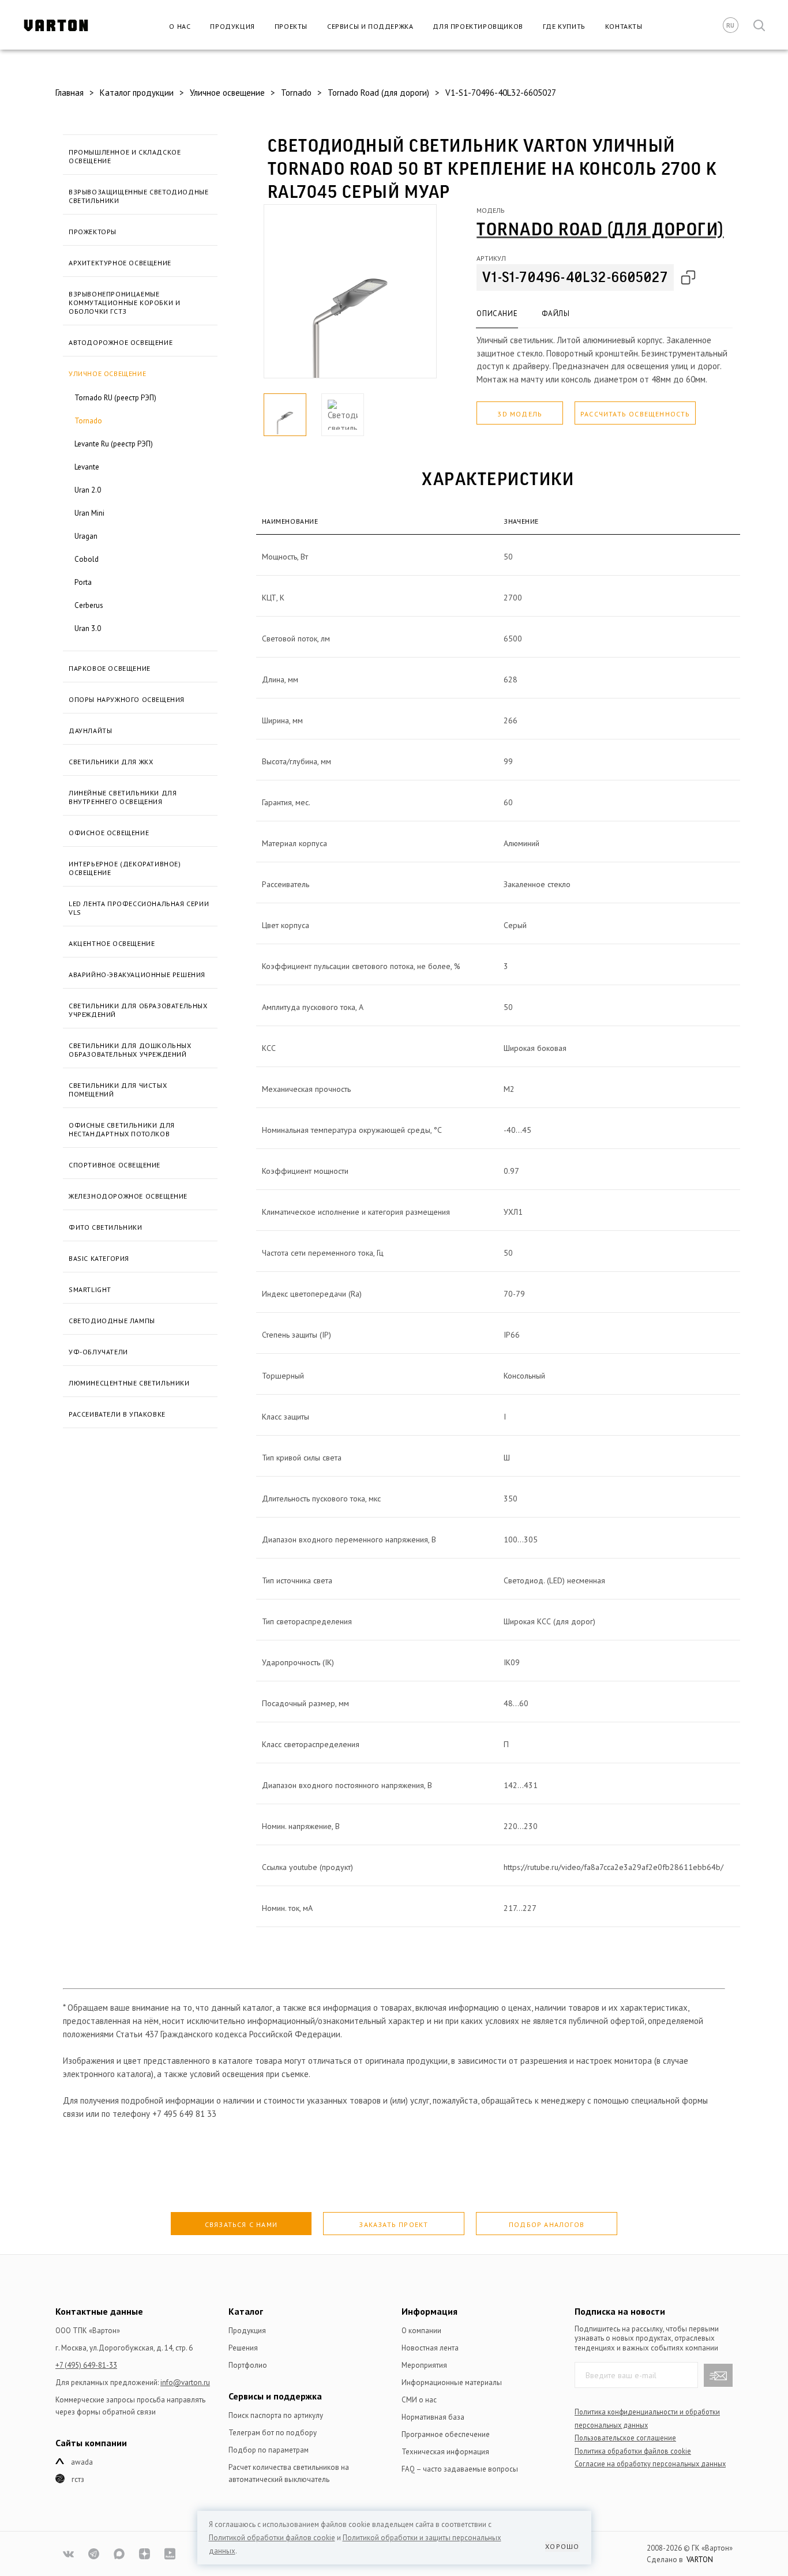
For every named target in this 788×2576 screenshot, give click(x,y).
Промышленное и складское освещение (125, 156)
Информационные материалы (452, 2382)
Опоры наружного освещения (127, 699)
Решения (243, 2348)
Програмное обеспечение (446, 2434)
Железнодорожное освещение (128, 1196)
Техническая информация (445, 2452)
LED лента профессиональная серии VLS (139, 908)
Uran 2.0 (88, 490)
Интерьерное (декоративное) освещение (125, 868)
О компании (421, 2331)
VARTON (700, 2560)
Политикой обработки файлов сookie (272, 2538)
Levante (87, 467)
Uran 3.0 (88, 628)
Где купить (564, 26)
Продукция (232, 26)
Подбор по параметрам (269, 2450)
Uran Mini (89, 513)
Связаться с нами (241, 2224)
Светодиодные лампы (112, 1321)
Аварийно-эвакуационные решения (137, 975)
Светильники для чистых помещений (118, 1090)
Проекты (291, 26)
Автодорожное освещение (121, 342)
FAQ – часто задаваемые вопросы (460, 2469)
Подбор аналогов (547, 2224)
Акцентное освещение (112, 943)
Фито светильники (106, 1227)
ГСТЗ (78, 2479)
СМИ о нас (419, 2400)
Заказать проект (393, 2224)
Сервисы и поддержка (370, 26)
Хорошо (562, 2546)
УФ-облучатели (98, 1352)
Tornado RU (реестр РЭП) (115, 398)
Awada (82, 2462)
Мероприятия (424, 2365)
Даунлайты (90, 731)
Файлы (556, 313)
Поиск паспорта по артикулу (276, 2415)
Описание (497, 313)
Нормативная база (433, 2417)
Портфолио (248, 2365)
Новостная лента (430, 2348)
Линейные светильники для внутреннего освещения (123, 797)
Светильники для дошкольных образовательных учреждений (130, 1050)
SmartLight (90, 1289)
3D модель (520, 414)
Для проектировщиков (478, 26)
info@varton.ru (185, 2382)
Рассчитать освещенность (635, 414)
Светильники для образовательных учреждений (138, 1010)
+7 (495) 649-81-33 (86, 2365)
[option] (350, 291)
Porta (83, 582)
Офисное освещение (109, 833)
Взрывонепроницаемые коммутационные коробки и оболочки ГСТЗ (124, 303)
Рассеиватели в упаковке (117, 1414)
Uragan (86, 536)
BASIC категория (99, 1258)
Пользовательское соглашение (625, 2438)
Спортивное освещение (115, 1165)
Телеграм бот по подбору (273, 2433)
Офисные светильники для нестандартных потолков (122, 1129)
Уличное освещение (107, 373)
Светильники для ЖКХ (111, 762)
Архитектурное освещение (120, 263)
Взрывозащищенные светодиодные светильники (138, 196)
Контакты (624, 26)
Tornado (88, 421)
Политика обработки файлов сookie (633, 2451)
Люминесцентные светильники (129, 1383)
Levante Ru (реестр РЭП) (114, 444)
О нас (180, 26)
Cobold (87, 559)
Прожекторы (93, 232)
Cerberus (89, 605)
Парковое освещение (110, 668)
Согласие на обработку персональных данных (650, 2464)
